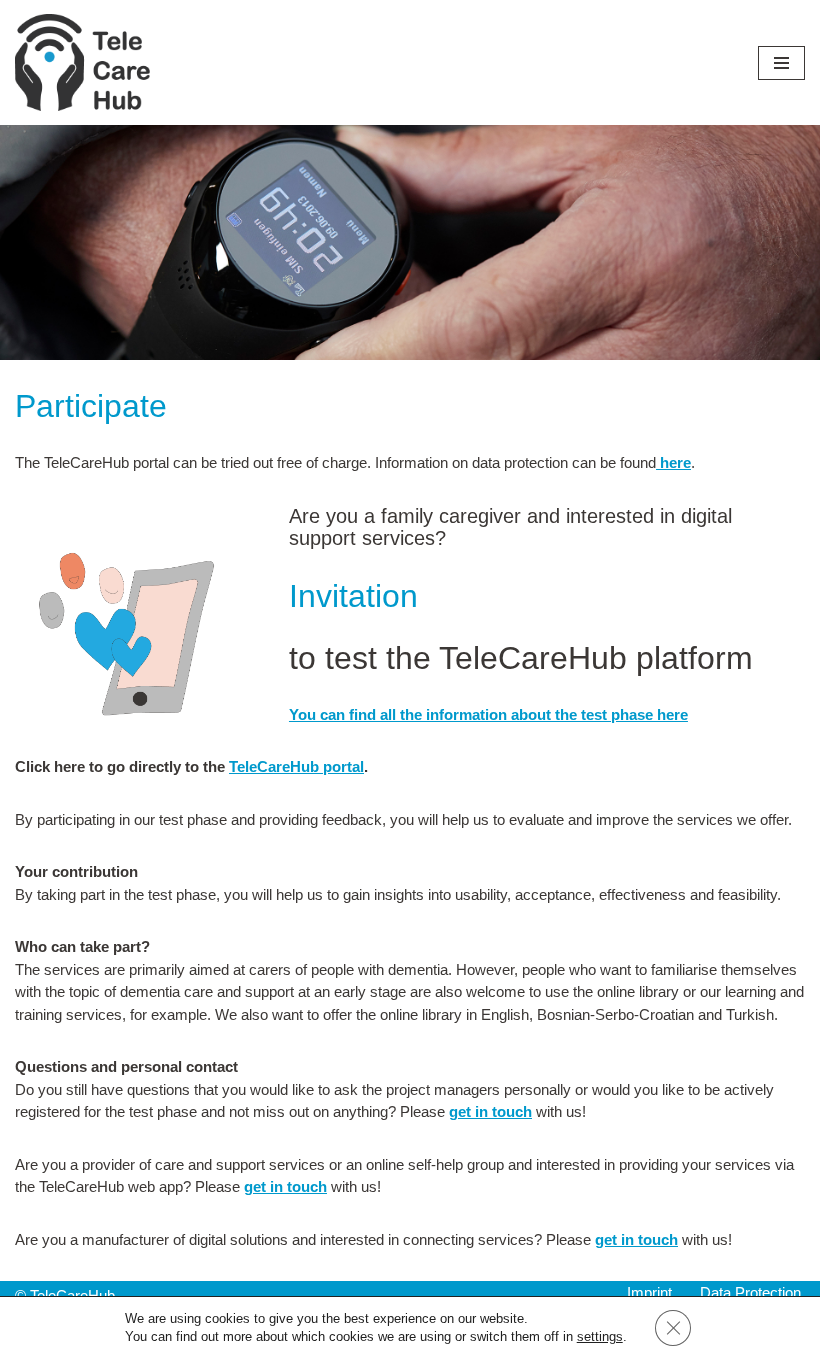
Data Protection (750, 1292)
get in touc (486, 1111)
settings (600, 1336)
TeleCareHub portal (296, 766)
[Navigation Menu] (781, 63)
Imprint (649, 1292)
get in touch (285, 1186)
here (675, 462)
